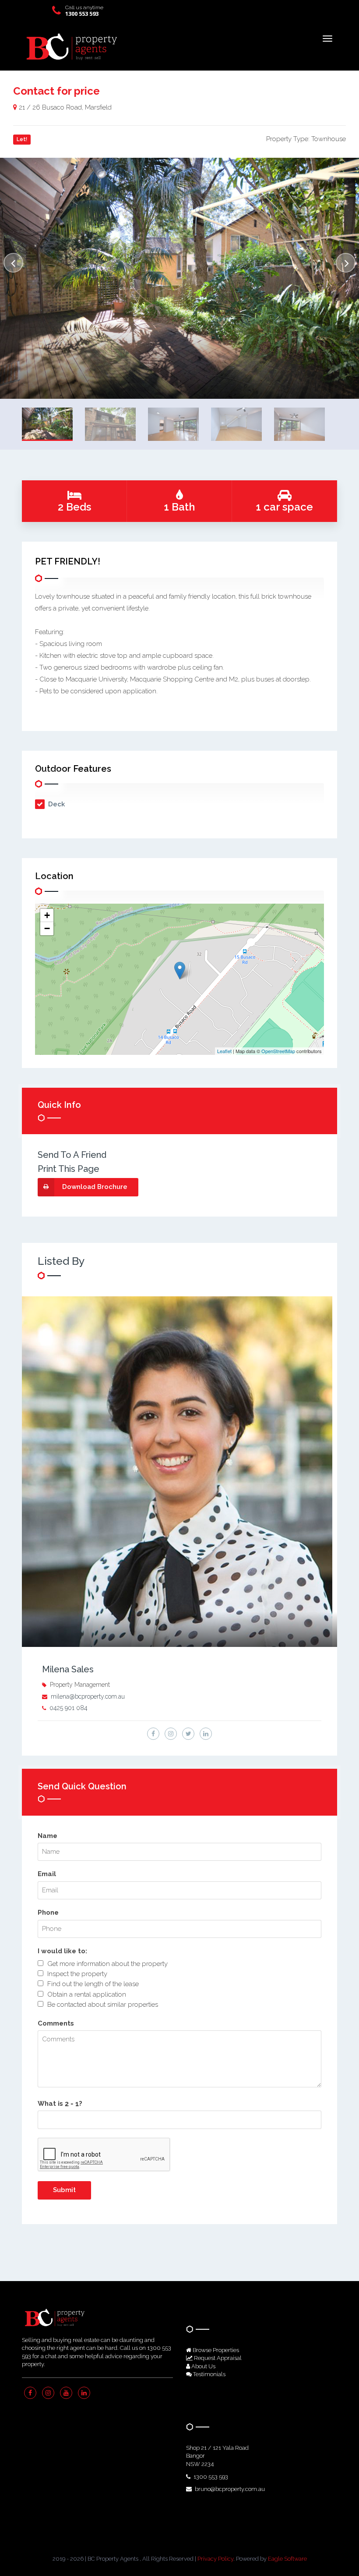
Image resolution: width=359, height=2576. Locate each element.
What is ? (60, 2104)
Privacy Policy (215, 2559)
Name (48, 1836)
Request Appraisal (217, 2358)
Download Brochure (95, 1187)
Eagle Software (287, 2559)
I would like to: (62, 1951)
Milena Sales (68, 1669)
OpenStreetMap (278, 1051)
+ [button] (47, 915)
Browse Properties (215, 2350)
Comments (56, 2023)
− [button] (47, 928)
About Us (203, 2366)
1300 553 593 (82, 14)
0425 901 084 (69, 1708)
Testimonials (209, 2374)
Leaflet (224, 1051)
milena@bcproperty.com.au (88, 1696)
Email (47, 1874)
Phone (48, 1912)
